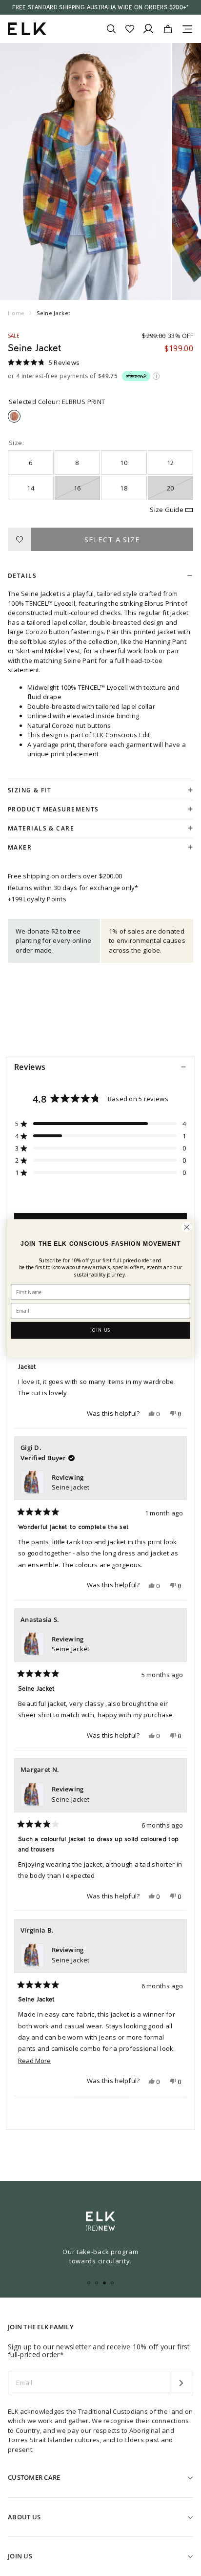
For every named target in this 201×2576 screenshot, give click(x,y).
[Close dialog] (187, 1227)
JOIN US (100, 1330)
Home (16, 313)
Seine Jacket (70, 1487)
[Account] (148, 29)
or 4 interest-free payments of (63, 377)
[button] (44, 362)
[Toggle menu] (187, 29)
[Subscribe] (181, 2383)
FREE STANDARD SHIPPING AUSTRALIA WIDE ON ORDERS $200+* (100, 7)
